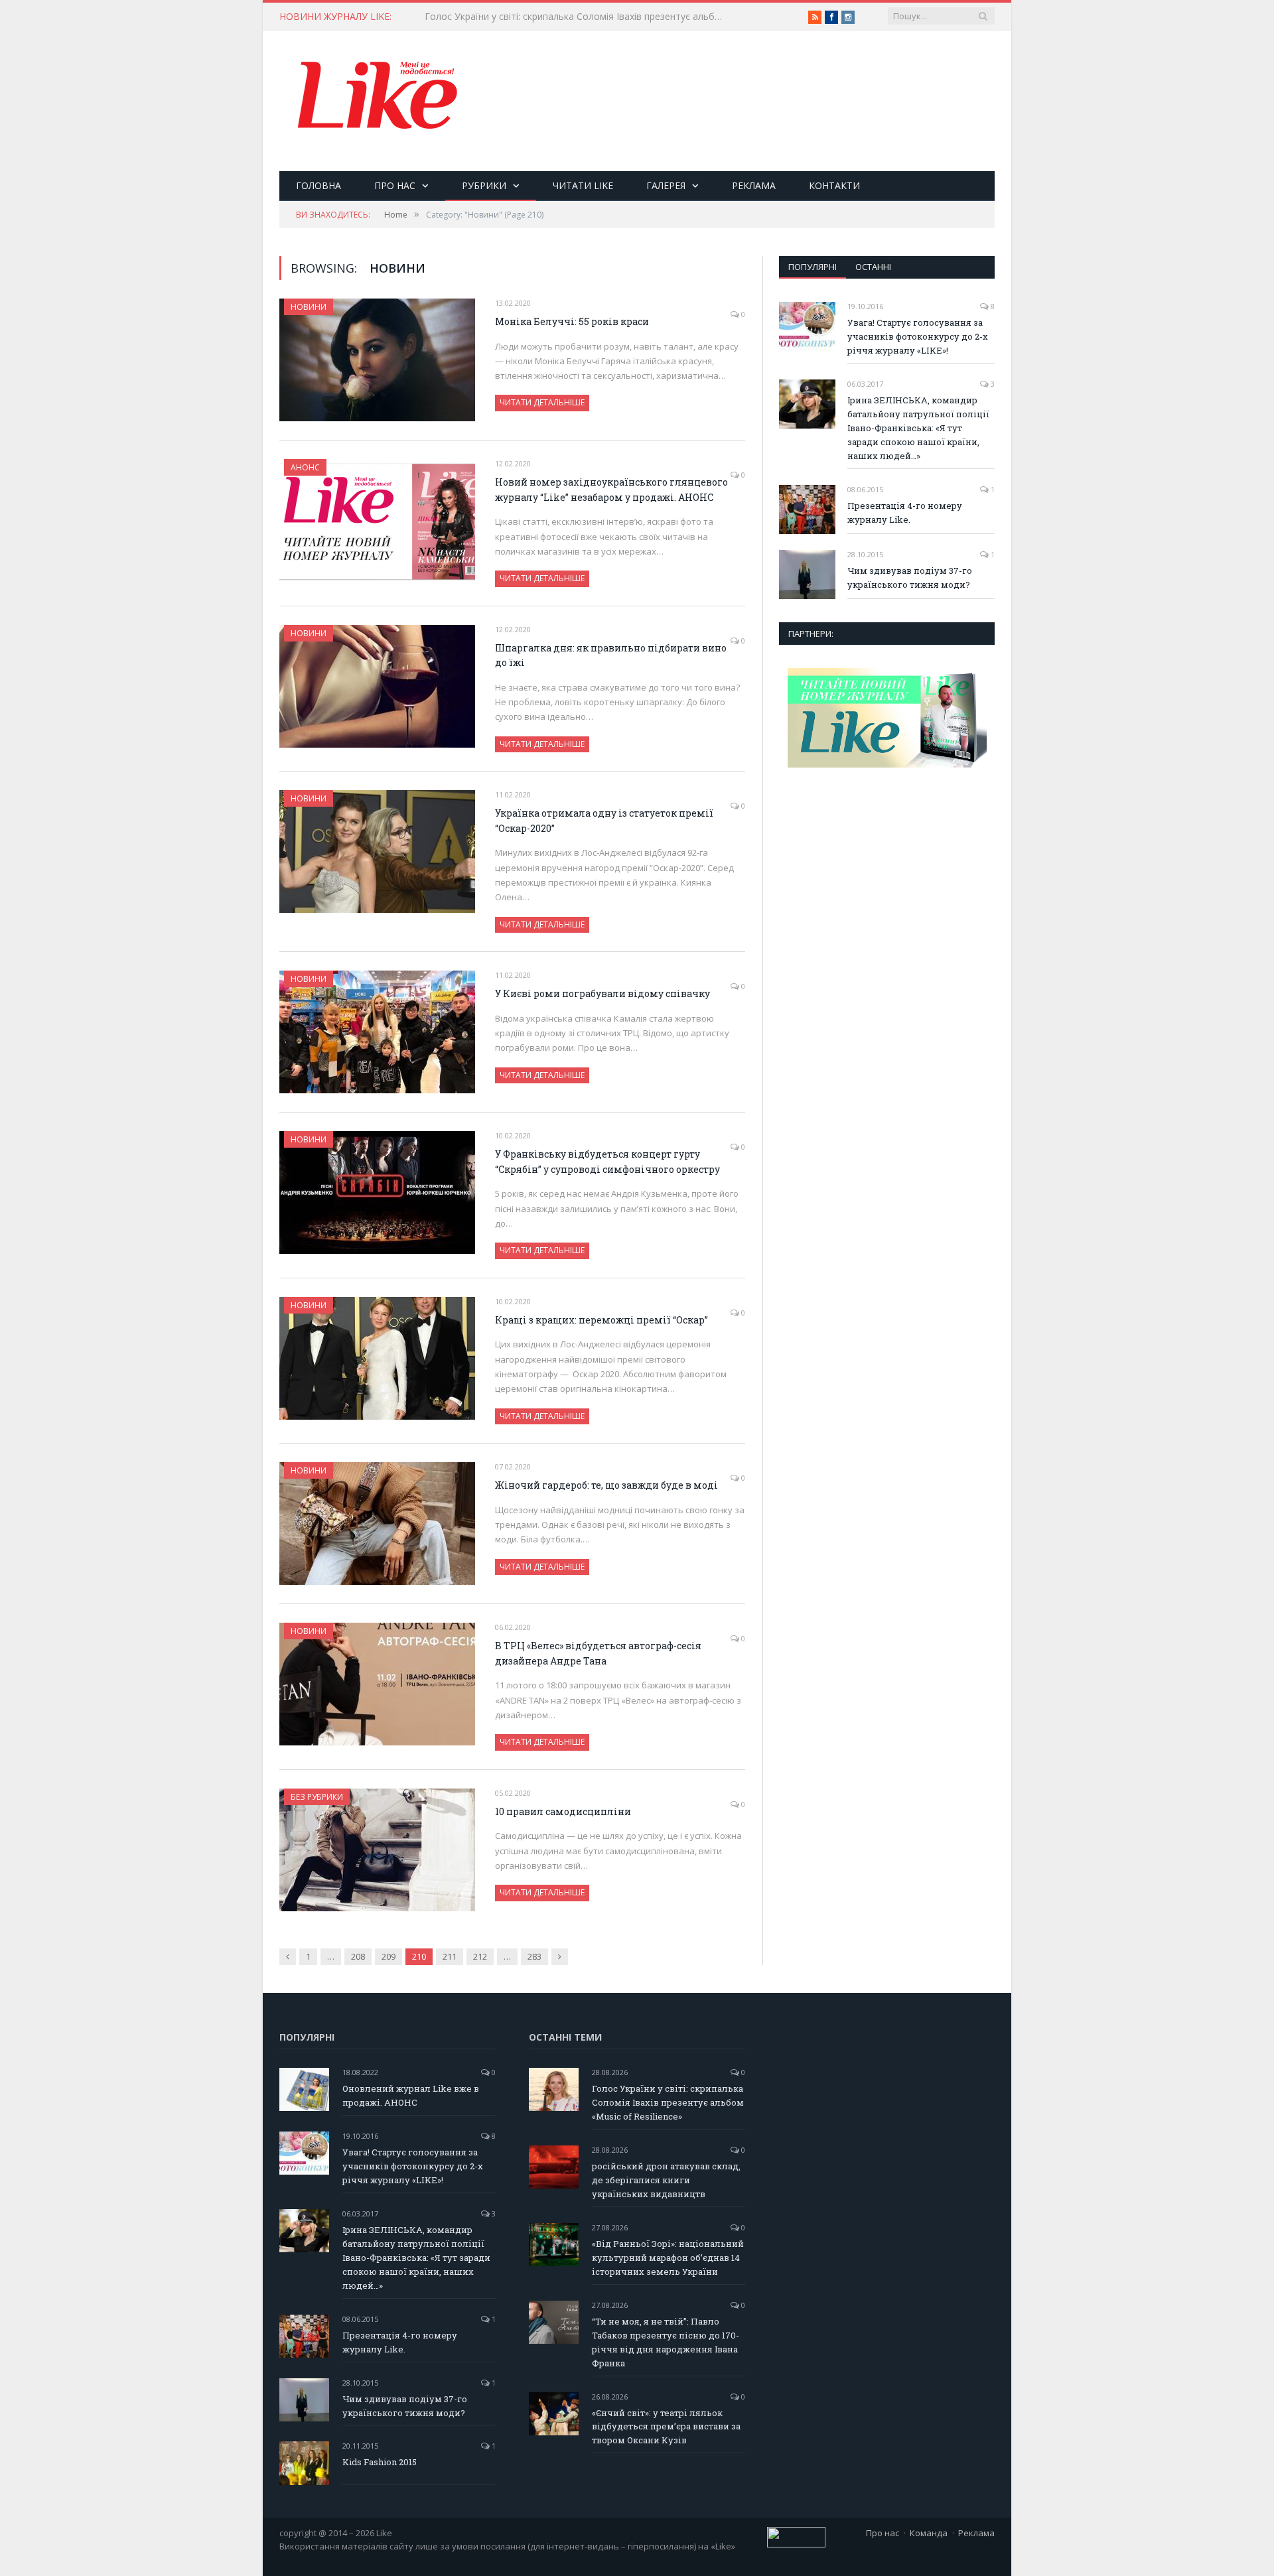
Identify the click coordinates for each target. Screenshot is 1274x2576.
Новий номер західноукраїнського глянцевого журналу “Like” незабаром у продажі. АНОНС (611, 490)
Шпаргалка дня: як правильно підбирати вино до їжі (611, 655)
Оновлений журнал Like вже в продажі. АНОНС (411, 2095)
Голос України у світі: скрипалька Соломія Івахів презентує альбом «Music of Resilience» (577, 17)
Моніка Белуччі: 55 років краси (572, 321)
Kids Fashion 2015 (380, 2462)
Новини (309, 307)
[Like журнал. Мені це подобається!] (379, 98)
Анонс (305, 467)
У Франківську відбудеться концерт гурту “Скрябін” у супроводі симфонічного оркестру (607, 1162)
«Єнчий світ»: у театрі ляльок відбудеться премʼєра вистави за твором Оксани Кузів (666, 2427)
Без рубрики (317, 1797)
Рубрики (484, 185)
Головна (318, 185)
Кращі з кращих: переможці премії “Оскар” (602, 1320)
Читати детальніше (542, 402)
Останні (873, 267)
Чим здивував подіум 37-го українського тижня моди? (910, 577)
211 (450, 1956)
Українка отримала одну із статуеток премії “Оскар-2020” (604, 821)
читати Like (583, 185)
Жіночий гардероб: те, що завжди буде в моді (606, 1485)
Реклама (754, 185)
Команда (929, 2533)
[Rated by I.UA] (796, 2544)
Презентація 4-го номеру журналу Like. (905, 512)
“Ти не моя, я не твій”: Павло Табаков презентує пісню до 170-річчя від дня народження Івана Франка (666, 2342)
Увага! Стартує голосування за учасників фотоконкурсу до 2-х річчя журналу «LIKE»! (918, 336)
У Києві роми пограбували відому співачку (602, 993)
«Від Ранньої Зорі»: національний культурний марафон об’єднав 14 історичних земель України (668, 2258)
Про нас (395, 185)
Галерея (666, 185)
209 (389, 1956)
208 (358, 1956)
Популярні (813, 267)
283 (534, 1956)
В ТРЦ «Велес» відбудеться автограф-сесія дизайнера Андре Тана (598, 1653)
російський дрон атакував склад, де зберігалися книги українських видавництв (666, 2180)
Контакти (834, 185)
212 (480, 1956)
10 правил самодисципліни (563, 1811)
